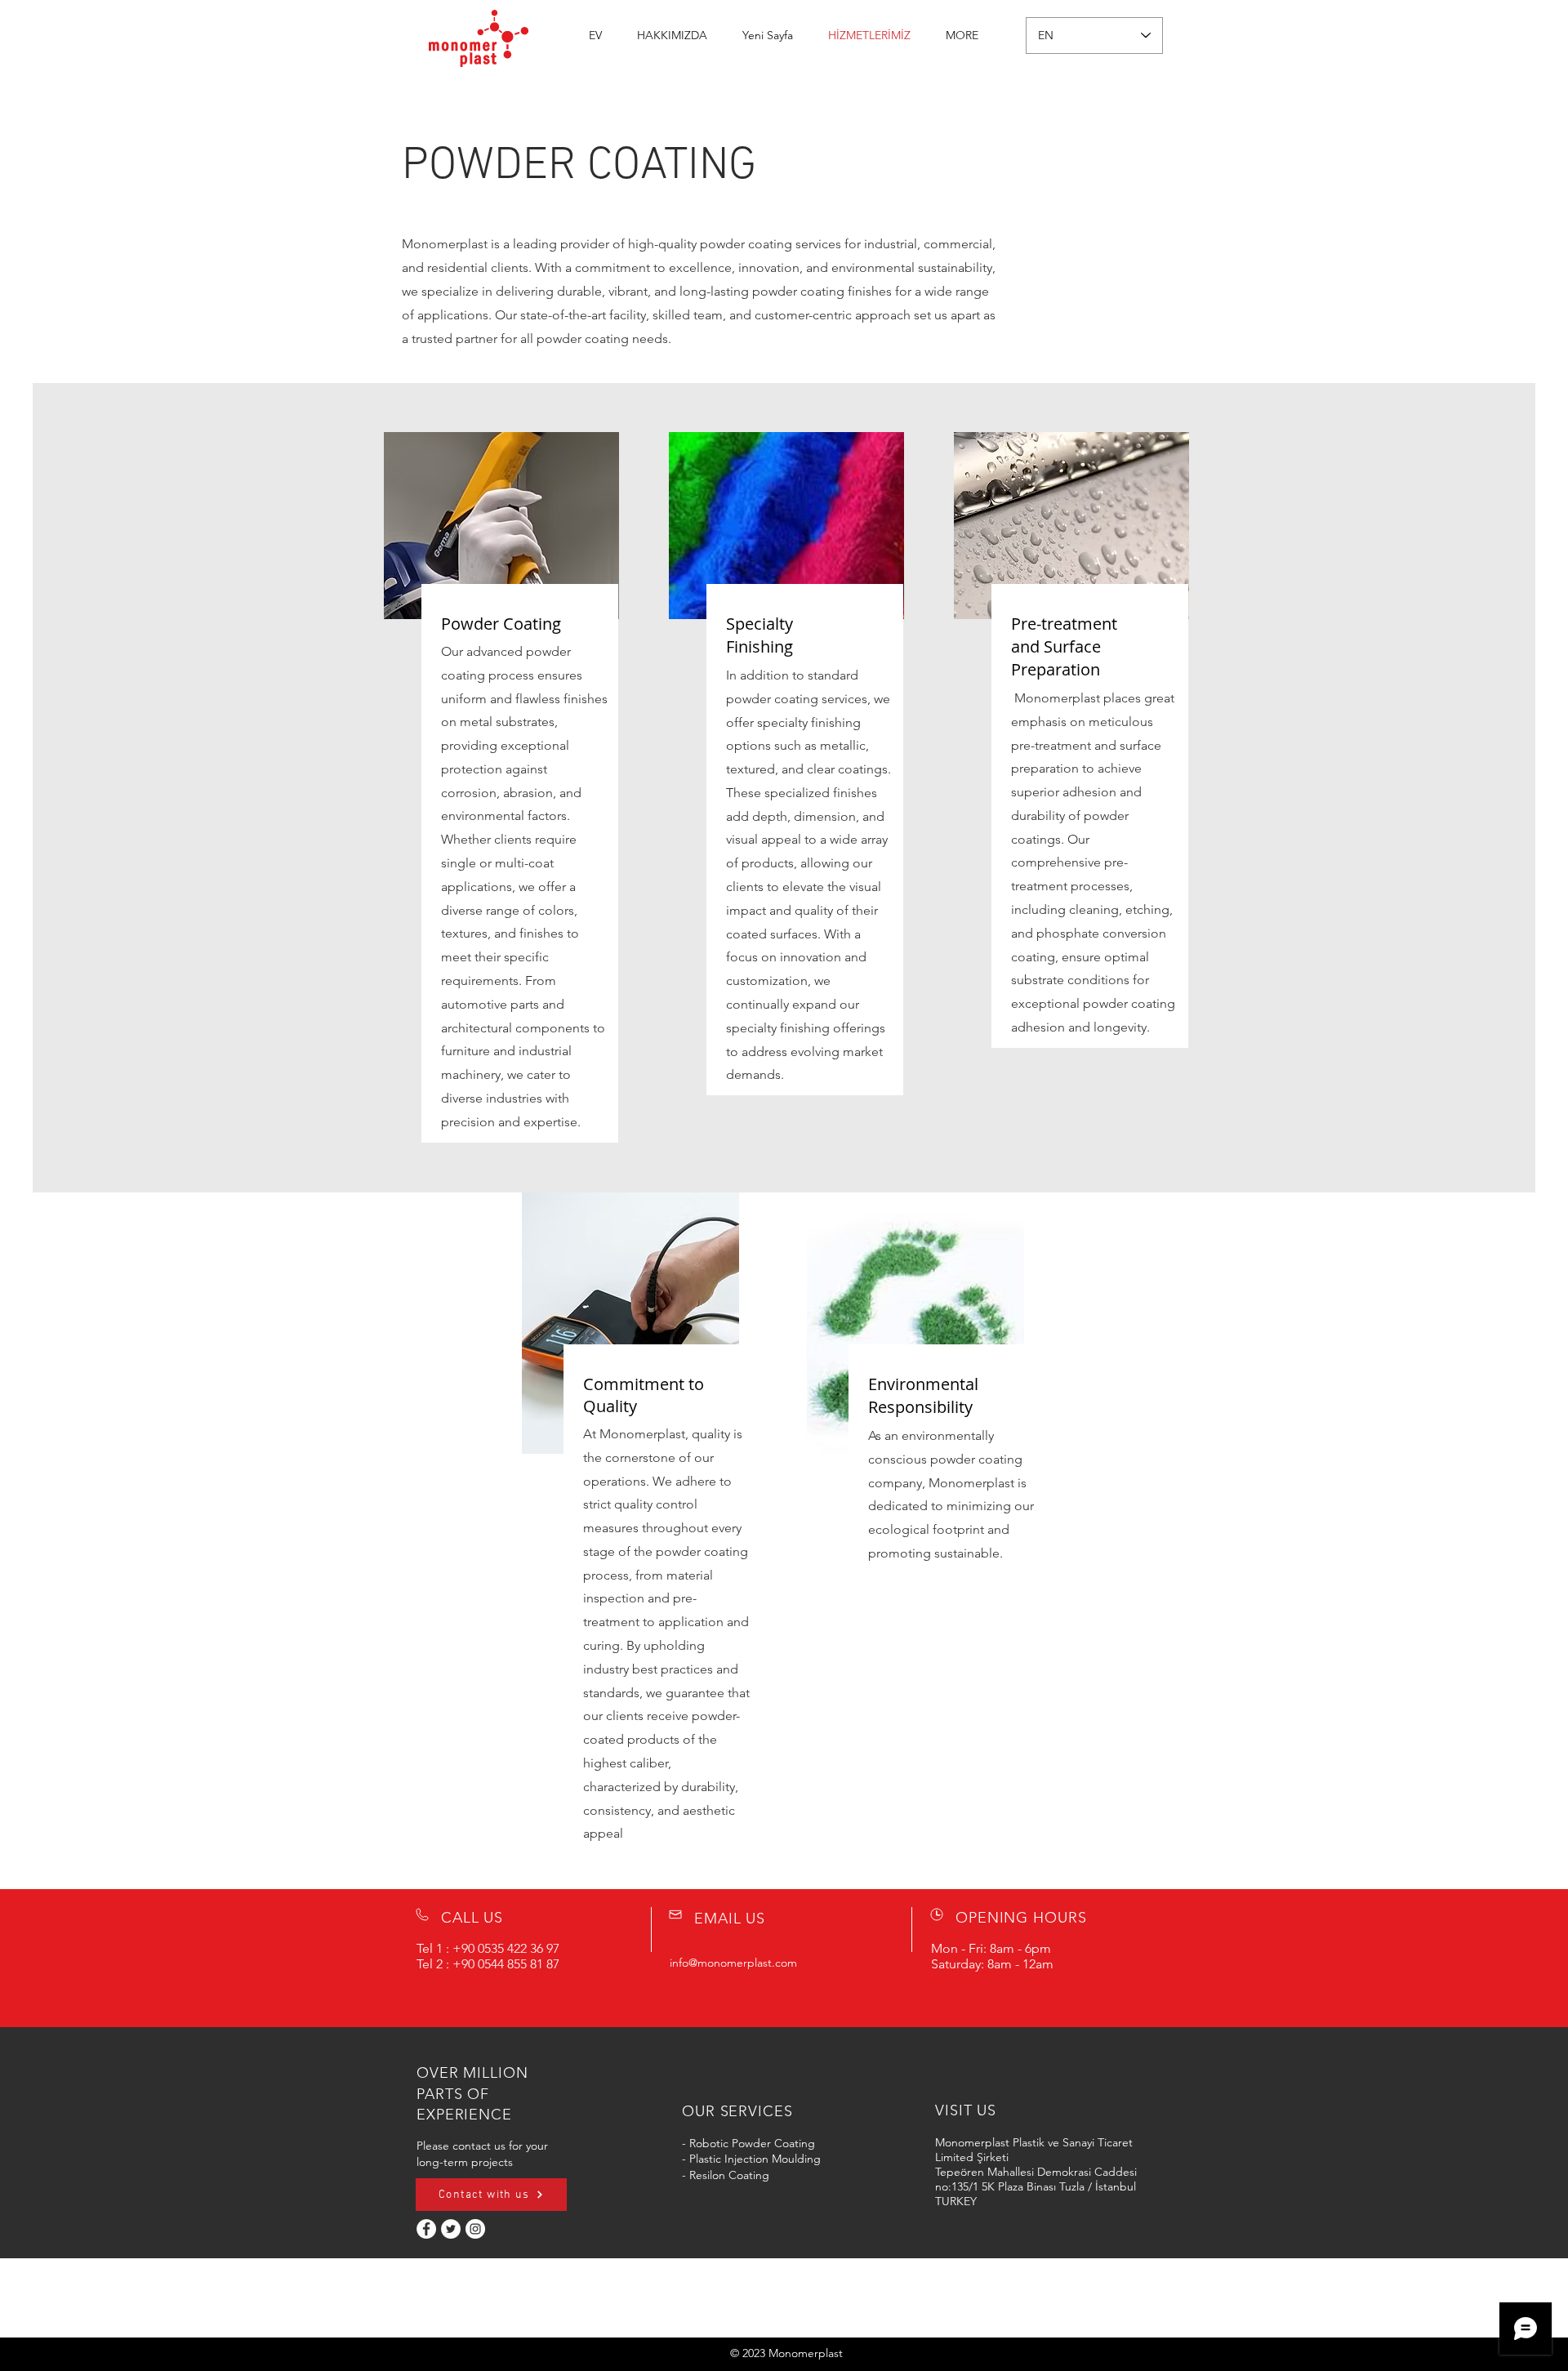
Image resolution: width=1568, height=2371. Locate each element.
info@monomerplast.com (733, 1963)
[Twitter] (451, 2229)
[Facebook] (426, 2229)
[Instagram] (475, 2229)
